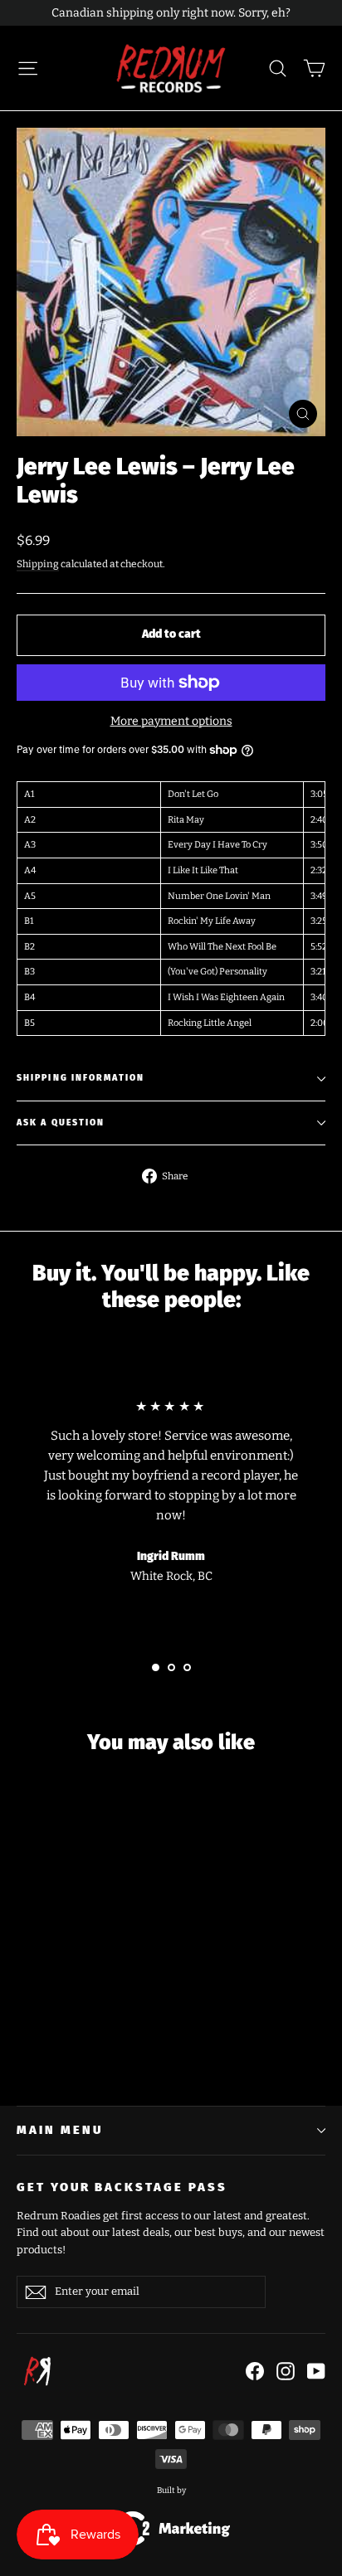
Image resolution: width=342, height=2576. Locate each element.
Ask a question (61, 1123)
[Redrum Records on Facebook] (255, 2371)
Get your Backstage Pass (122, 2187)
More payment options (171, 721)
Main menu (59, 2130)
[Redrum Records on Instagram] (286, 2371)
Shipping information (81, 1078)
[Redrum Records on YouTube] (316, 2371)
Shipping (38, 564)
